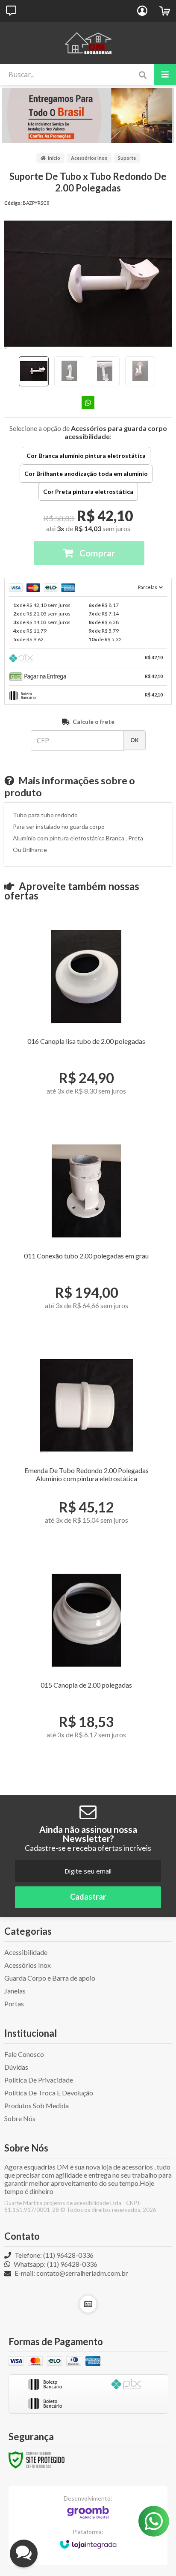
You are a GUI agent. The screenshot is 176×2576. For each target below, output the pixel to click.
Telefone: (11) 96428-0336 (53, 2255)
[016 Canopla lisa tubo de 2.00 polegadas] (86, 1020)
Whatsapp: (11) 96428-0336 (55, 2264)
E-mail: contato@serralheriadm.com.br (71, 2273)
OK (135, 740)
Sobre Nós (20, 2118)
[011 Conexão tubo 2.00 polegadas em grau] (86, 1235)
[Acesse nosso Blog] (88, 2304)
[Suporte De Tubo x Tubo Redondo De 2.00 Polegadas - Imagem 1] (34, 371)
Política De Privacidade (39, 2080)
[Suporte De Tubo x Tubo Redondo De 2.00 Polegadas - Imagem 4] (140, 371)
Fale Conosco (24, 2054)
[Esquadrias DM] (88, 43)
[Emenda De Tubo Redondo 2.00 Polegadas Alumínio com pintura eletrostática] (86, 1449)
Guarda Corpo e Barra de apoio (50, 1978)
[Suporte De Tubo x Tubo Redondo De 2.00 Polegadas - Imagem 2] (69, 371)
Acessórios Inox (89, 158)
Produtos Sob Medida (37, 2105)
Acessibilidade (26, 1952)
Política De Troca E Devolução (49, 2093)
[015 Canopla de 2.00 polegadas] (86, 1664)
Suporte (127, 158)
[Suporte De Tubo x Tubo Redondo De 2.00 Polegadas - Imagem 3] (105, 371)
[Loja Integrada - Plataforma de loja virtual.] (88, 2540)
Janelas (15, 1991)
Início (54, 158)
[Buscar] (142, 75)
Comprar (96, 553)
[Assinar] (88, 1897)
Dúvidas (16, 2067)
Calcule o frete (94, 722)
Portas (14, 2004)
